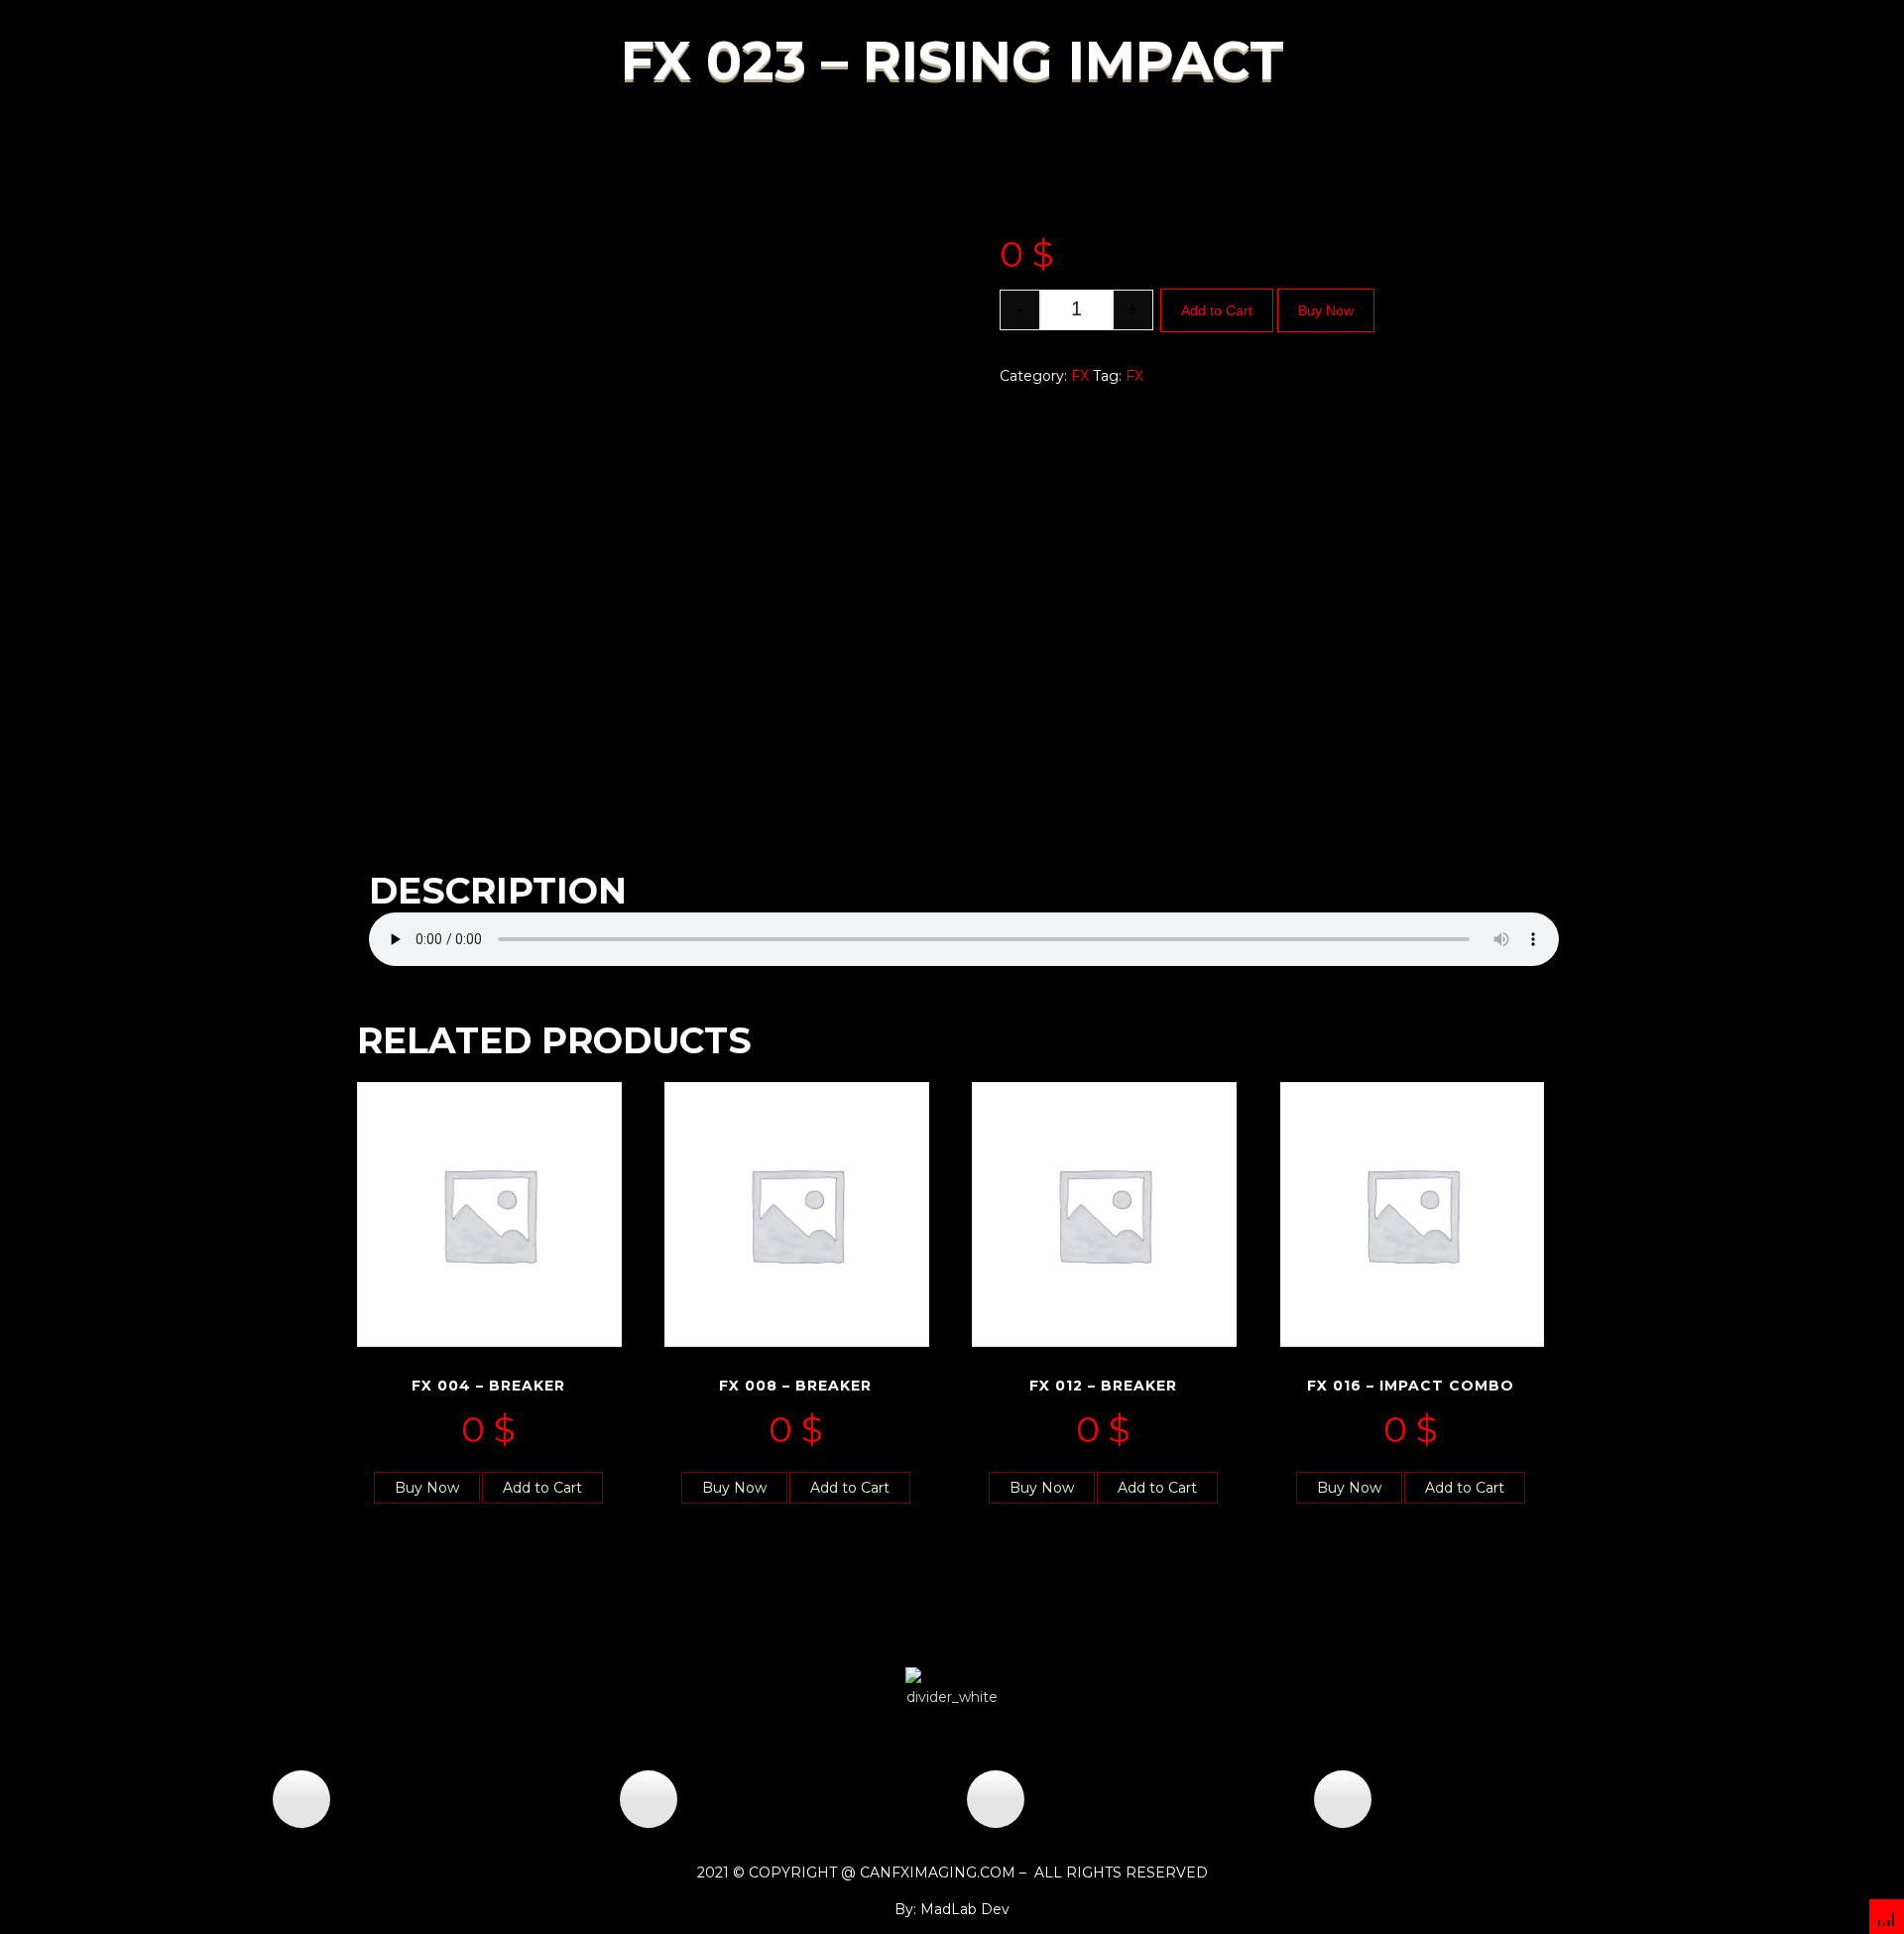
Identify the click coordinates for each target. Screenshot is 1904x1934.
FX (1080, 376)
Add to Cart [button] (542, 1488)
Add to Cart (1217, 310)
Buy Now (1326, 310)
